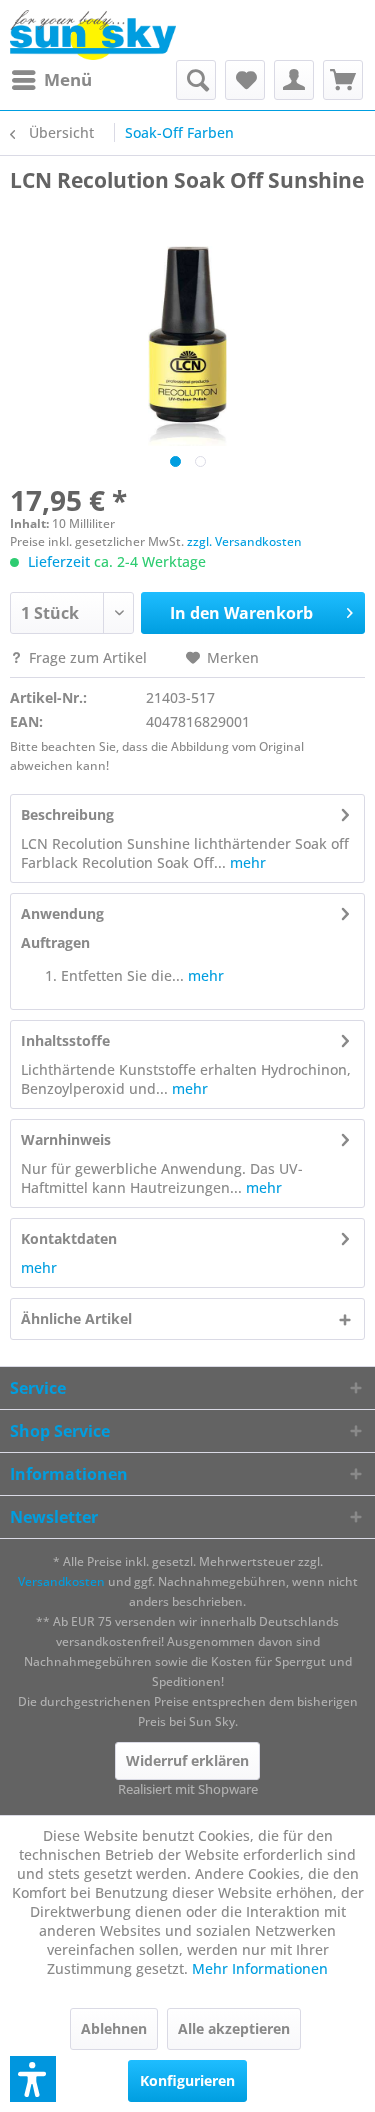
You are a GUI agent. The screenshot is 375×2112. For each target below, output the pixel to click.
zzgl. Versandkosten (244, 541)
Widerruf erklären (187, 1760)
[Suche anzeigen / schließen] (196, 80)
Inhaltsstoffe (65, 1040)
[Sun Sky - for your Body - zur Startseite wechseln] (93, 35)
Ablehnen (114, 2028)
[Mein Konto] (294, 80)
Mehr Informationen (260, 1968)
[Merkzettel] (245, 80)
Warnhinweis (66, 1139)
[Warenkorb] (343, 80)
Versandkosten (61, 1581)
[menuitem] (51, 80)
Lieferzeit (59, 561)
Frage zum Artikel (88, 657)
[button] (33, 2079)
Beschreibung (67, 814)
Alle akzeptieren (234, 2028)
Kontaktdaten (69, 1238)
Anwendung (62, 913)
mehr (246, 862)
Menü (68, 79)
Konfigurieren (187, 2080)
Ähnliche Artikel (76, 1318)
